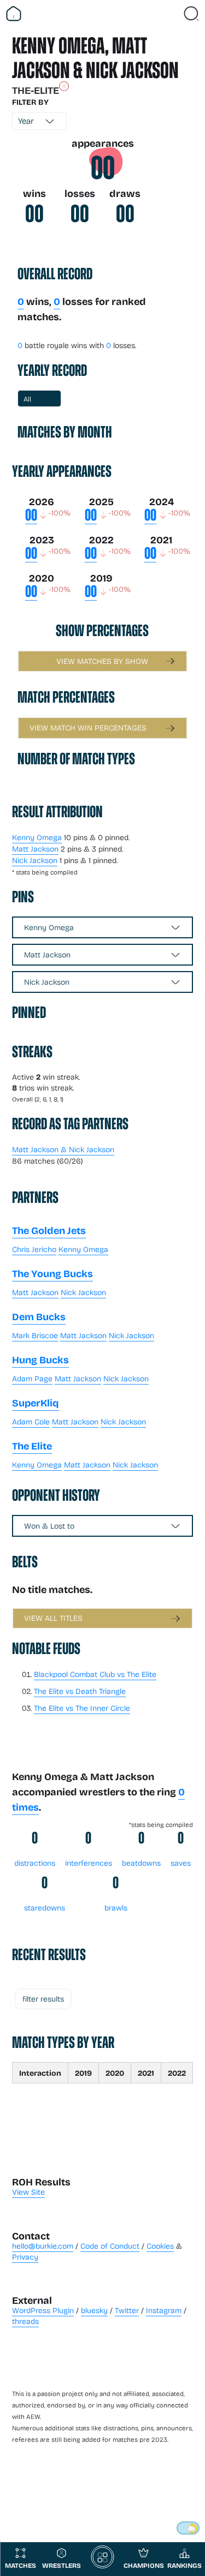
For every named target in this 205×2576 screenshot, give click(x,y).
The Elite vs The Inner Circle (82, 1708)
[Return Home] (14, 14)
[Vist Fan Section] (172, 14)
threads (25, 2321)
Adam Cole (31, 1421)
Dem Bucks (39, 1316)
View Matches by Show (102, 661)
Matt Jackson (35, 849)
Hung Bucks (40, 1359)
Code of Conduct (110, 2246)
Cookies (160, 2246)
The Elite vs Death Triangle (80, 1691)
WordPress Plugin (43, 2310)
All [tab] (27, 399)
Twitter (127, 2310)
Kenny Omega (37, 837)
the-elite (36, 90)
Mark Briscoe (35, 1335)
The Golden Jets (49, 1230)
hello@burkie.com (43, 2246)
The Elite (32, 1446)
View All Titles (53, 1618)
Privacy (25, 2257)
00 (103, 168)
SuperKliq (36, 1403)
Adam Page (32, 1378)
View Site (28, 2192)
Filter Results (43, 1999)
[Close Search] (191, 14)
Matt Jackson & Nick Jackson (63, 1149)
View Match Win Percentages (88, 727)
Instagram (164, 2310)
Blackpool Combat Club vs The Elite (95, 1674)
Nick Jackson (35, 860)
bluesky (94, 2310)
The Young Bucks (52, 1273)
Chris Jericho (34, 1249)
